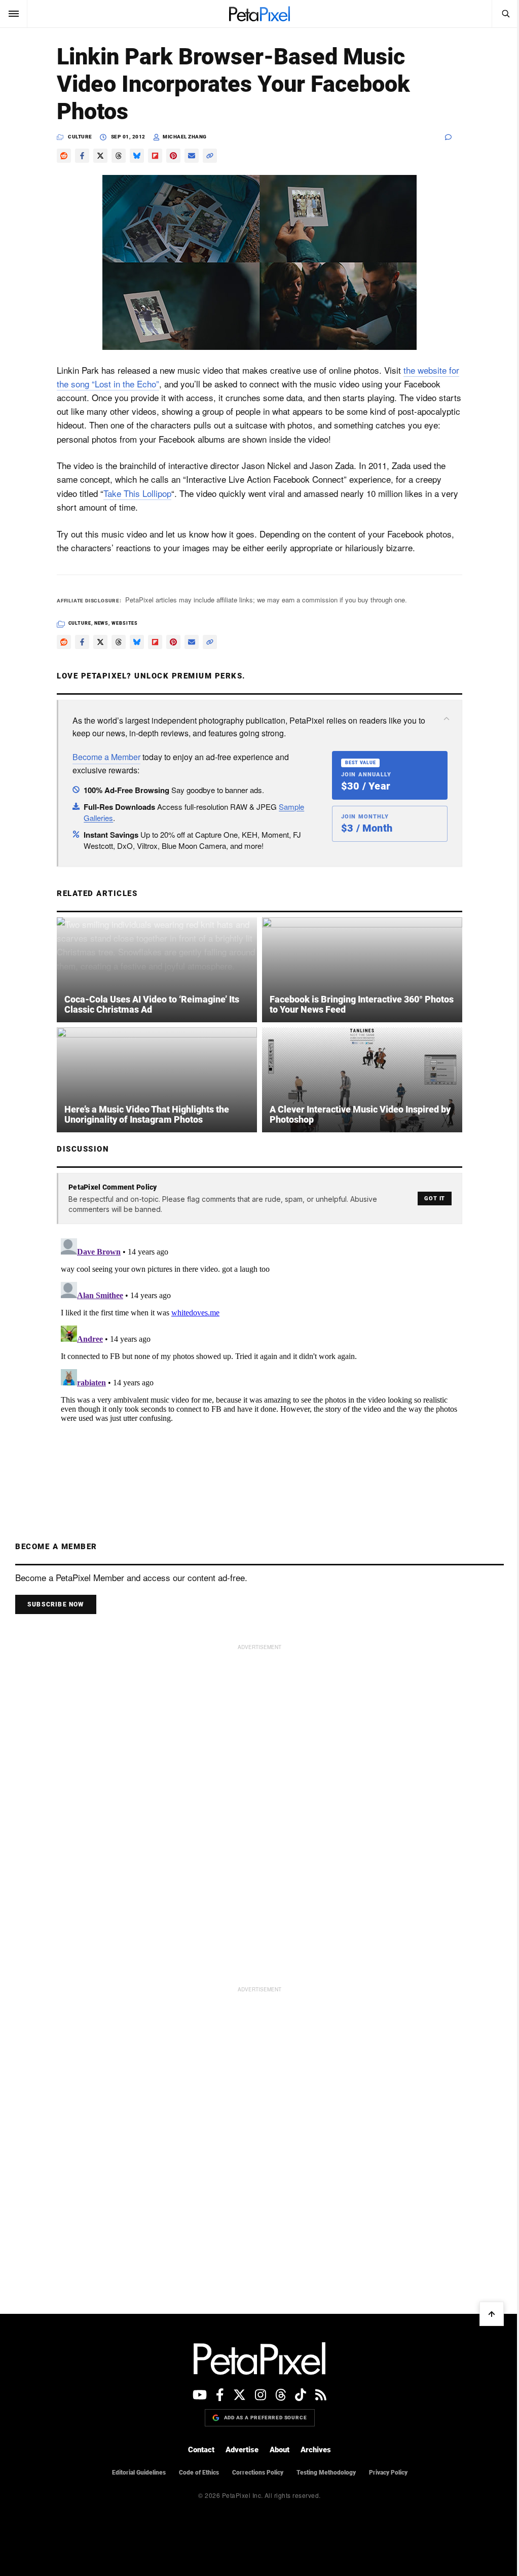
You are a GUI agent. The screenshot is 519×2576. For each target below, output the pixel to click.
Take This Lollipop (137, 493)
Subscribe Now (56, 1604)
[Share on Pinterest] (173, 156)
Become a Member (106, 757)
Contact (201, 2450)
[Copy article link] (210, 156)
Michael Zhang (185, 137)
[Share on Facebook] (82, 156)
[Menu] (14, 14)
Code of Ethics (199, 2473)
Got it (435, 1198)
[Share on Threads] (119, 156)
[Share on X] (100, 156)
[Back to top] (492, 2314)
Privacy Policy (388, 2473)
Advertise (242, 2450)
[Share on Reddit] (64, 156)
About (280, 2450)
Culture (80, 137)
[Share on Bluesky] (137, 156)
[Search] (505, 14)
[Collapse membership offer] (447, 719)
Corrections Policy (258, 2473)
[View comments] (454, 137)
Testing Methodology (326, 2473)
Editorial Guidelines (139, 2473)
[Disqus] (259, 1361)
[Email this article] (192, 156)
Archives (316, 2450)
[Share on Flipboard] (155, 156)
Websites (125, 623)
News (102, 623)
